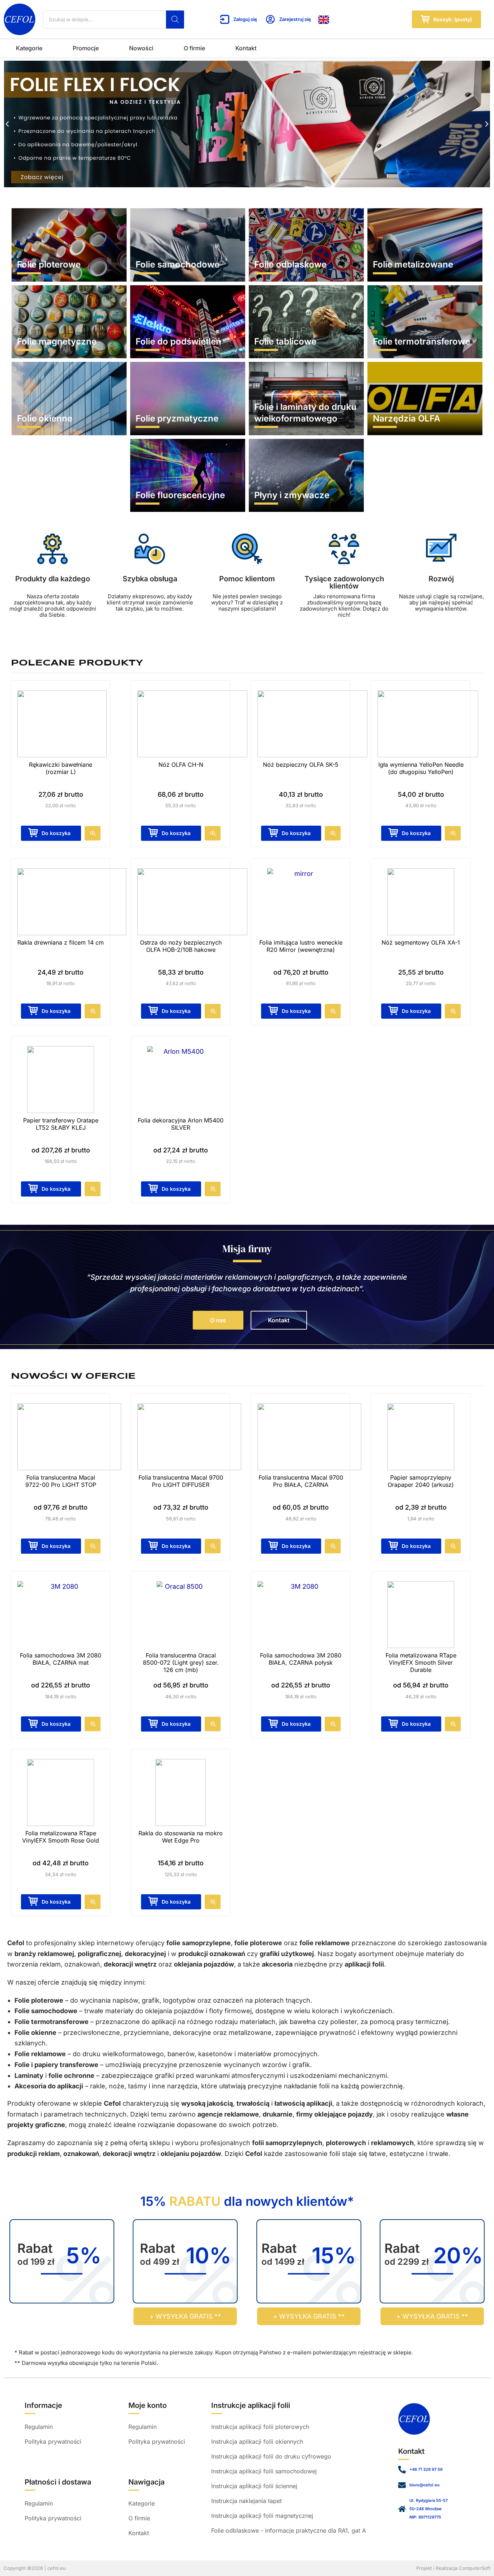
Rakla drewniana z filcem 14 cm (61, 942)
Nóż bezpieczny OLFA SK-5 (301, 765)
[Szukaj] (175, 20)
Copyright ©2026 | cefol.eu (35, 2568)
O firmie (194, 48)
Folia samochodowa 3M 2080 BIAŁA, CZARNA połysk (301, 1659)
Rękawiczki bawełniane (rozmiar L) (61, 768)
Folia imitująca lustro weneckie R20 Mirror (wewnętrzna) (301, 946)
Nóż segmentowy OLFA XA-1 (421, 942)
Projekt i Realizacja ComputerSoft (453, 2568)
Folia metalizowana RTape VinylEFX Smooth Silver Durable (421, 1663)
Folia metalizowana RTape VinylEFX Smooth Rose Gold (61, 1837)
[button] (7, 124)
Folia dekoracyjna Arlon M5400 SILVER (181, 1124)
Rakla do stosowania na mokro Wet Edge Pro (181, 1837)
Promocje (86, 48)
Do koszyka (296, 1011)
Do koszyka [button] (56, 833)
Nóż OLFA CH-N (181, 765)
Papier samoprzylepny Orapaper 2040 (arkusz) (421, 1481)
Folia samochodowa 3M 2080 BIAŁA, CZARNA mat (61, 1659)
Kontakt (246, 48)
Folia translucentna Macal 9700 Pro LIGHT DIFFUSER (181, 1481)
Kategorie (29, 48)
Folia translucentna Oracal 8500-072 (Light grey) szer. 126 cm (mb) (181, 1663)
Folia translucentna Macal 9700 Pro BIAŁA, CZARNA (301, 1481)
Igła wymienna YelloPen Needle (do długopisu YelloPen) (421, 768)
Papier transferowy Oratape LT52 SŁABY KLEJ (61, 1124)
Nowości (141, 48)
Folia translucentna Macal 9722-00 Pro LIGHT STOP (61, 1481)
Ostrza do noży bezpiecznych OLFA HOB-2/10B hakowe (181, 946)
